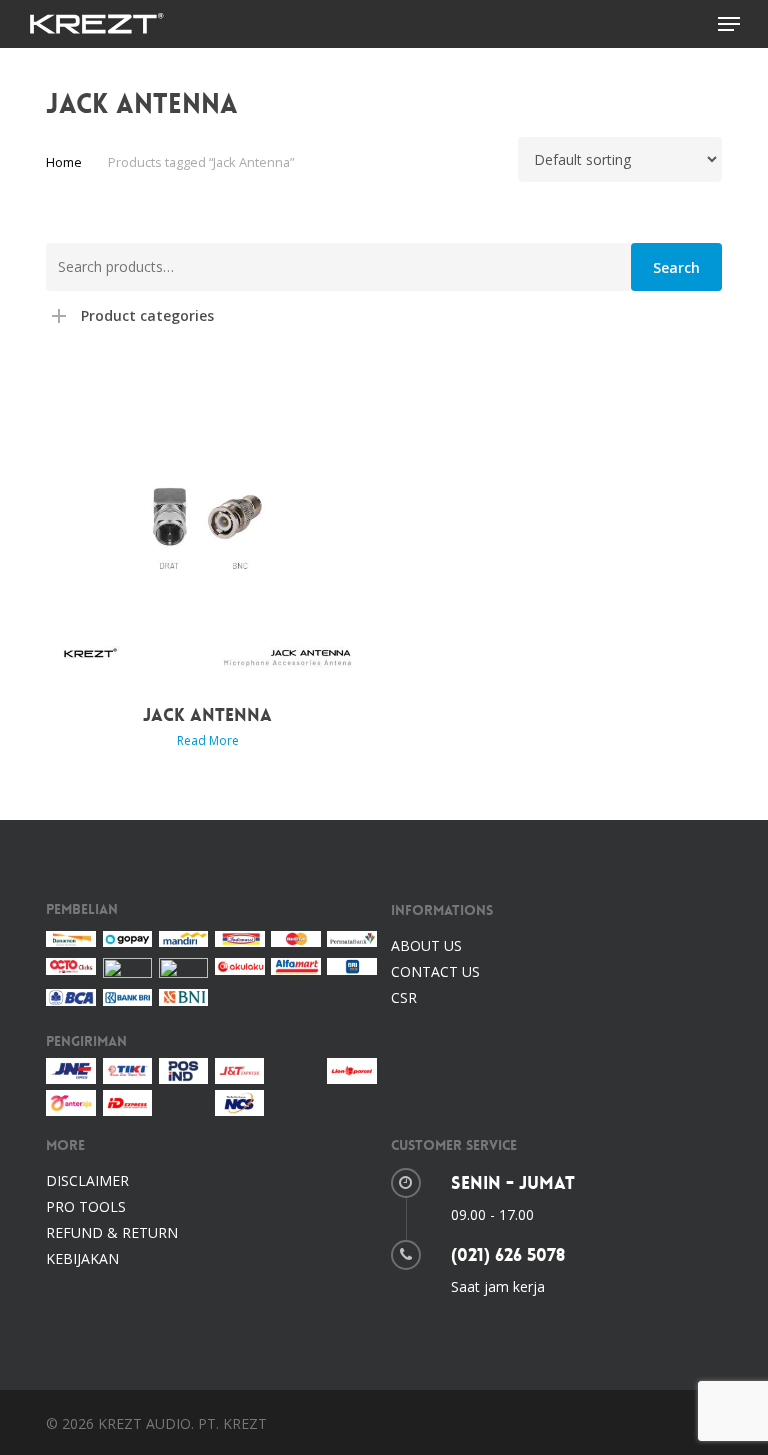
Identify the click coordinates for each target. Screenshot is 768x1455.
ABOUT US (426, 945)
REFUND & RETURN (112, 1232)
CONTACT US (435, 971)
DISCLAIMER (87, 1180)
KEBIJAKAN (82, 1258)
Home (64, 162)
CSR (404, 997)
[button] (729, 24)
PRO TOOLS (86, 1206)
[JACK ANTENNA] (207, 523)
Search (676, 267)
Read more (208, 741)
